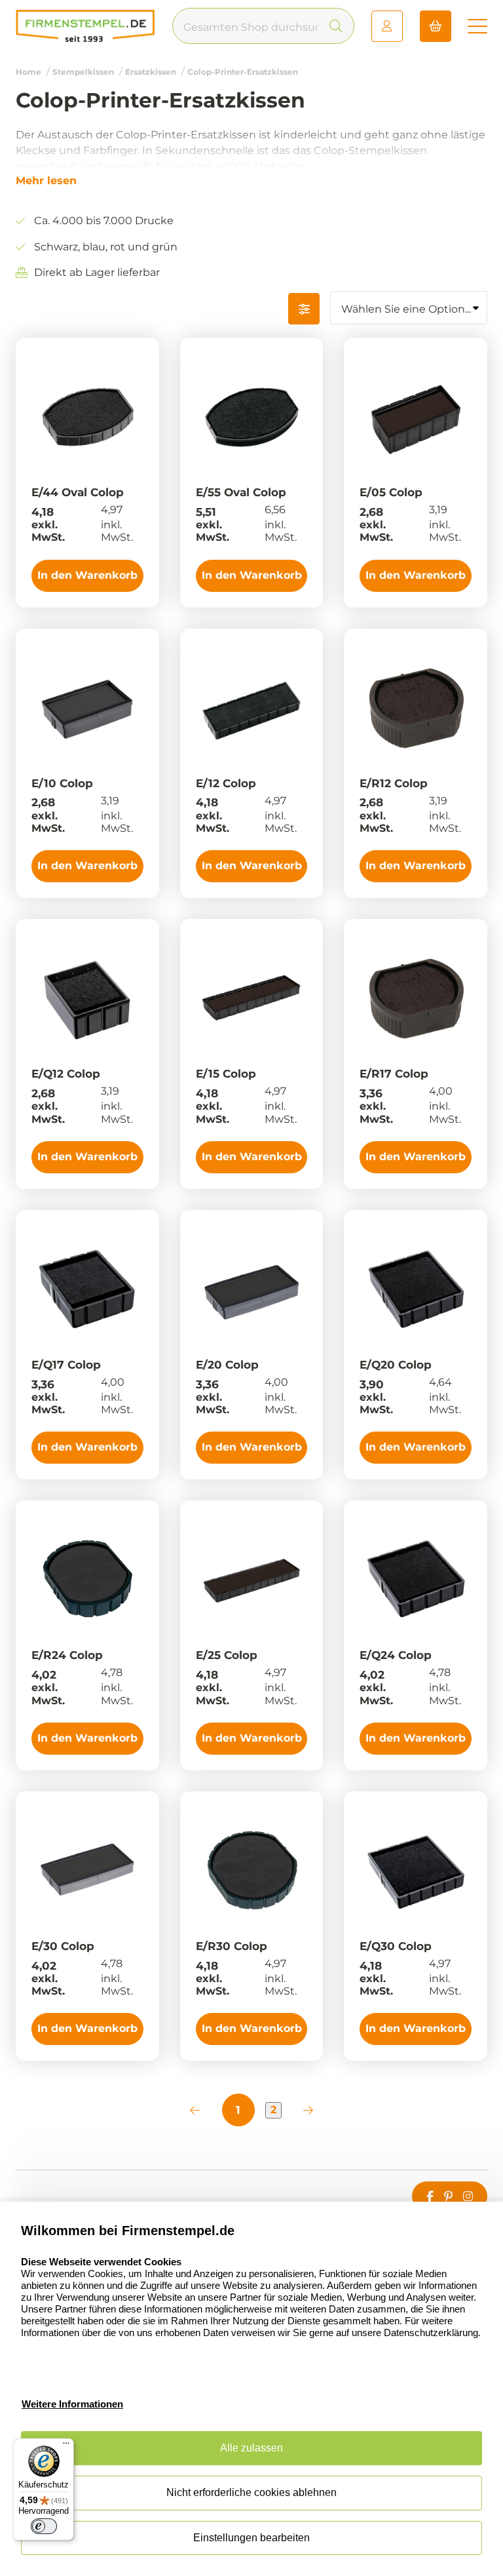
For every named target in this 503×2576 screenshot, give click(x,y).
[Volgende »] (308, 2110)
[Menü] (66, 2446)
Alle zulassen (251, 2448)
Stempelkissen (83, 72)
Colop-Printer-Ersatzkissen (243, 72)
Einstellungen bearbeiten (251, 2538)
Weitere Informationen (72, 2404)
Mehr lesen (46, 181)
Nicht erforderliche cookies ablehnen (251, 2492)
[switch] (44, 2526)
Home (28, 72)
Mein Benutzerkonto (387, 26)
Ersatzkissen (151, 72)
